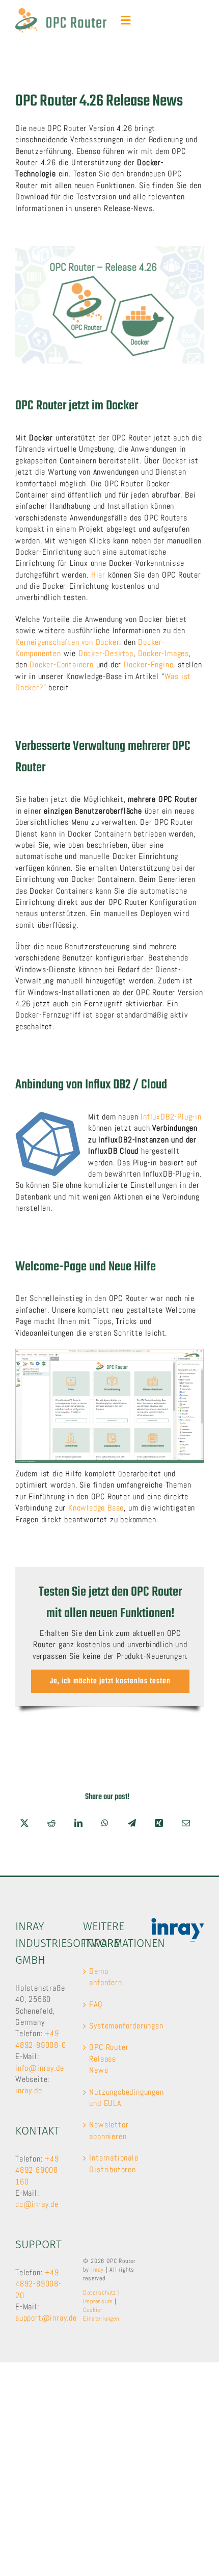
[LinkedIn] (79, 1823)
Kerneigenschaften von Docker (67, 642)
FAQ (96, 2004)
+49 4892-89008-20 (38, 2284)
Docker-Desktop (106, 653)
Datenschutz (100, 2293)
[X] (25, 1823)
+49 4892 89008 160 (37, 2170)
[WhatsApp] (105, 1823)
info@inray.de (39, 2068)
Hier (98, 575)
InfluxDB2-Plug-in (171, 1117)
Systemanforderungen (110, 2026)
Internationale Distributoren (110, 2163)
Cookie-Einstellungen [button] (101, 2314)
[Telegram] (132, 1823)
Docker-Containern (62, 665)
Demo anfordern (105, 1977)
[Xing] (159, 1823)
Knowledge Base (96, 1508)
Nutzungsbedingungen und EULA (110, 2098)
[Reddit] (52, 1823)
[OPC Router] (61, 12)
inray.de (29, 2090)
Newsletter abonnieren (109, 2130)
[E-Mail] (186, 1823)
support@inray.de (46, 2318)
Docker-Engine (148, 665)
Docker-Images (163, 653)
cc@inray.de (37, 2204)
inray (98, 2270)
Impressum (98, 2301)
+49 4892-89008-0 (41, 2039)
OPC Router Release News (109, 2059)
